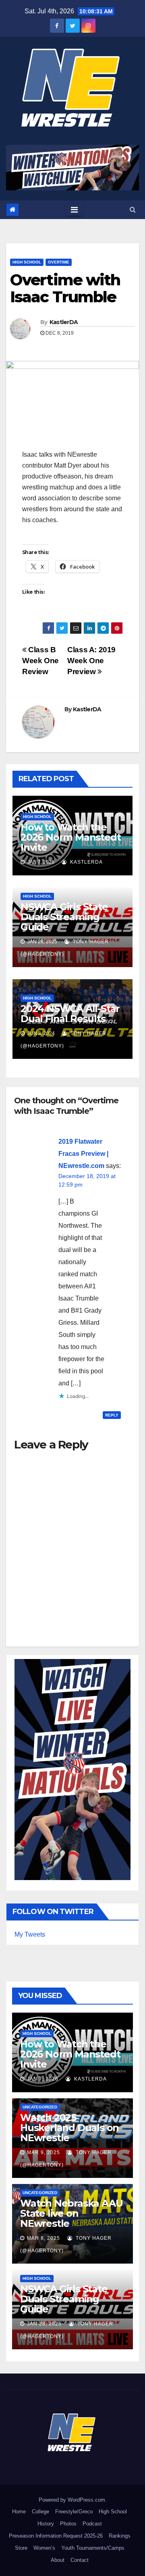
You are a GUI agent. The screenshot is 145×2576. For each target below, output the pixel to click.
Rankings (120, 2536)
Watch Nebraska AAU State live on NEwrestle (71, 2213)
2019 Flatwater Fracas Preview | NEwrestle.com (83, 1154)
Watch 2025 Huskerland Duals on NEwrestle (69, 2128)
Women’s (44, 2548)
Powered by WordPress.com (72, 2500)
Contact (80, 2560)
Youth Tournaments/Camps (93, 2548)
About (58, 2560)
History (46, 2524)
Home (19, 2512)
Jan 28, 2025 (44, 2324)
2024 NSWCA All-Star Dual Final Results (70, 1014)
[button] (133, 210)
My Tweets (30, 1934)
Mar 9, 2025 (43, 2152)
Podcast (92, 2524)
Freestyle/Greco (74, 2512)
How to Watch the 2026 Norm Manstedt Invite (70, 837)
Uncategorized (40, 2107)
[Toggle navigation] (74, 210)
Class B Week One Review (40, 661)
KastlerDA (64, 322)
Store (21, 2548)
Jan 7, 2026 (43, 2079)
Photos (68, 2524)
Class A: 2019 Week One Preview (91, 661)
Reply (112, 1415)
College (40, 2512)
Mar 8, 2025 (43, 2238)
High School (27, 262)
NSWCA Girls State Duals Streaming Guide (64, 917)
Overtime (59, 262)
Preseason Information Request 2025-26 (56, 2536)
